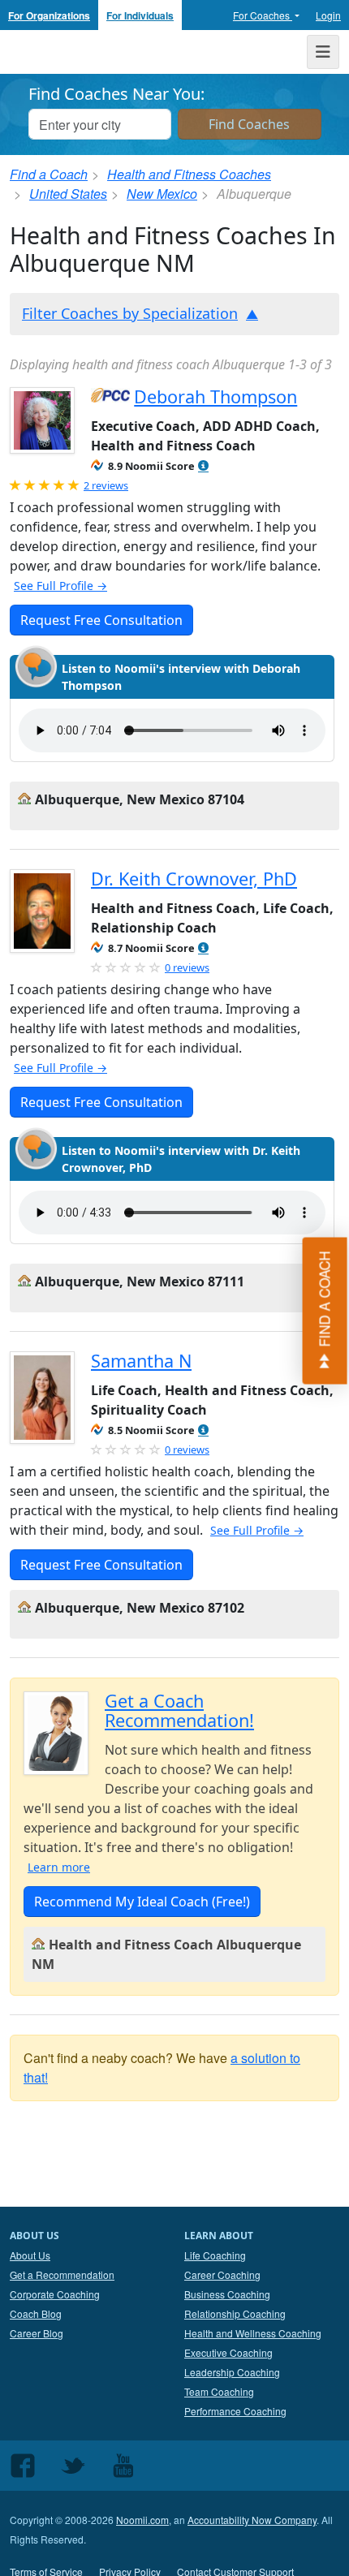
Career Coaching (222, 2274)
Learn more (59, 1867)
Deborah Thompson (215, 396)
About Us (30, 2255)
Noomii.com (142, 2520)
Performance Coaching (235, 2411)
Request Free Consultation (101, 620)
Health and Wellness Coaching (253, 2333)
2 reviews (106, 485)
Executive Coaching (228, 2352)
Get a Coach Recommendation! (179, 1710)
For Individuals (140, 15)
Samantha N (141, 1361)
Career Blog (37, 2333)
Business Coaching (227, 2294)
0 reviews (187, 967)
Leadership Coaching (232, 2372)
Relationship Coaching (235, 2313)
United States (68, 194)
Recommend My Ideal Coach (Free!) (142, 1902)
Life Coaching (215, 2255)
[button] (203, 466)
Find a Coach (49, 174)
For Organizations (49, 15)
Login (328, 15)
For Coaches (263, 15)
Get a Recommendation (62, 2274)
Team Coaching (219, 2391)
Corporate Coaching (55, 2294)
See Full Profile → (60, 586)
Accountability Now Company (252, 2520)
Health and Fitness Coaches (189, 174)
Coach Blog (36, 2313)
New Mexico (162, 194)
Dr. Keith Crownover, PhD (194, 879)
